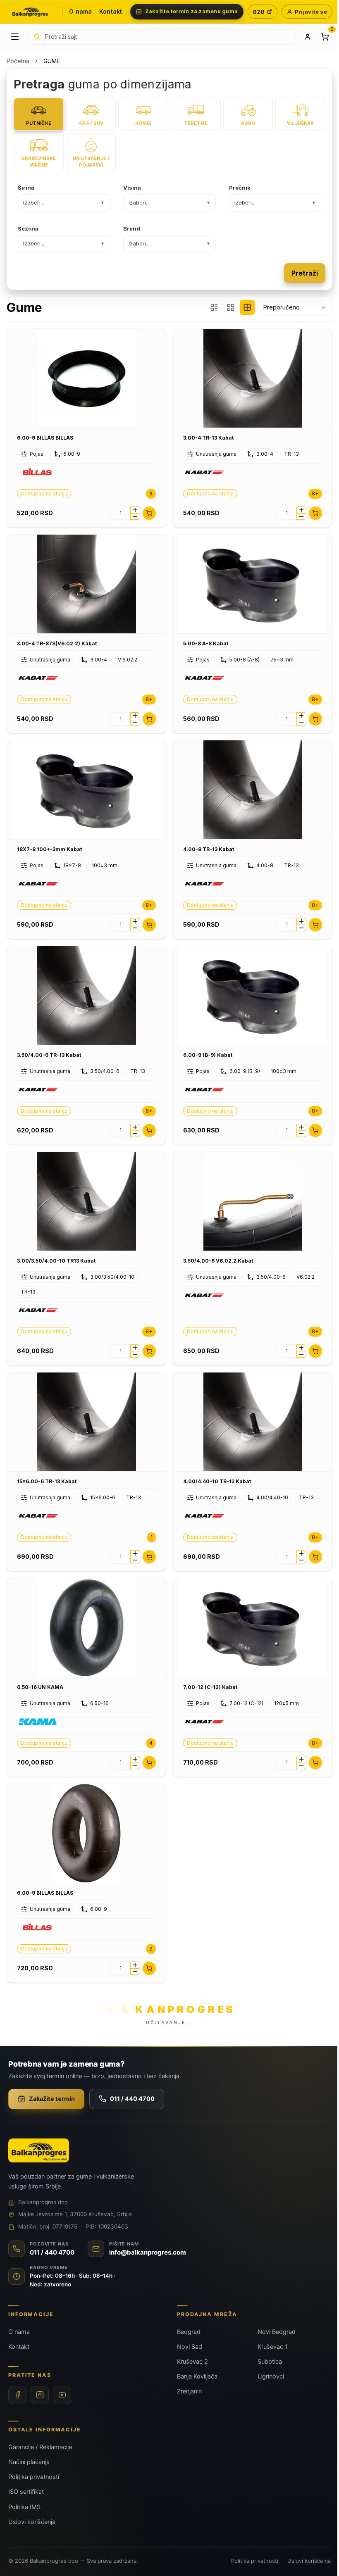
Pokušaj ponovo (206, 1334)
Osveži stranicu (127, 1334)
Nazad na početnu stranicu (166, 1357)
